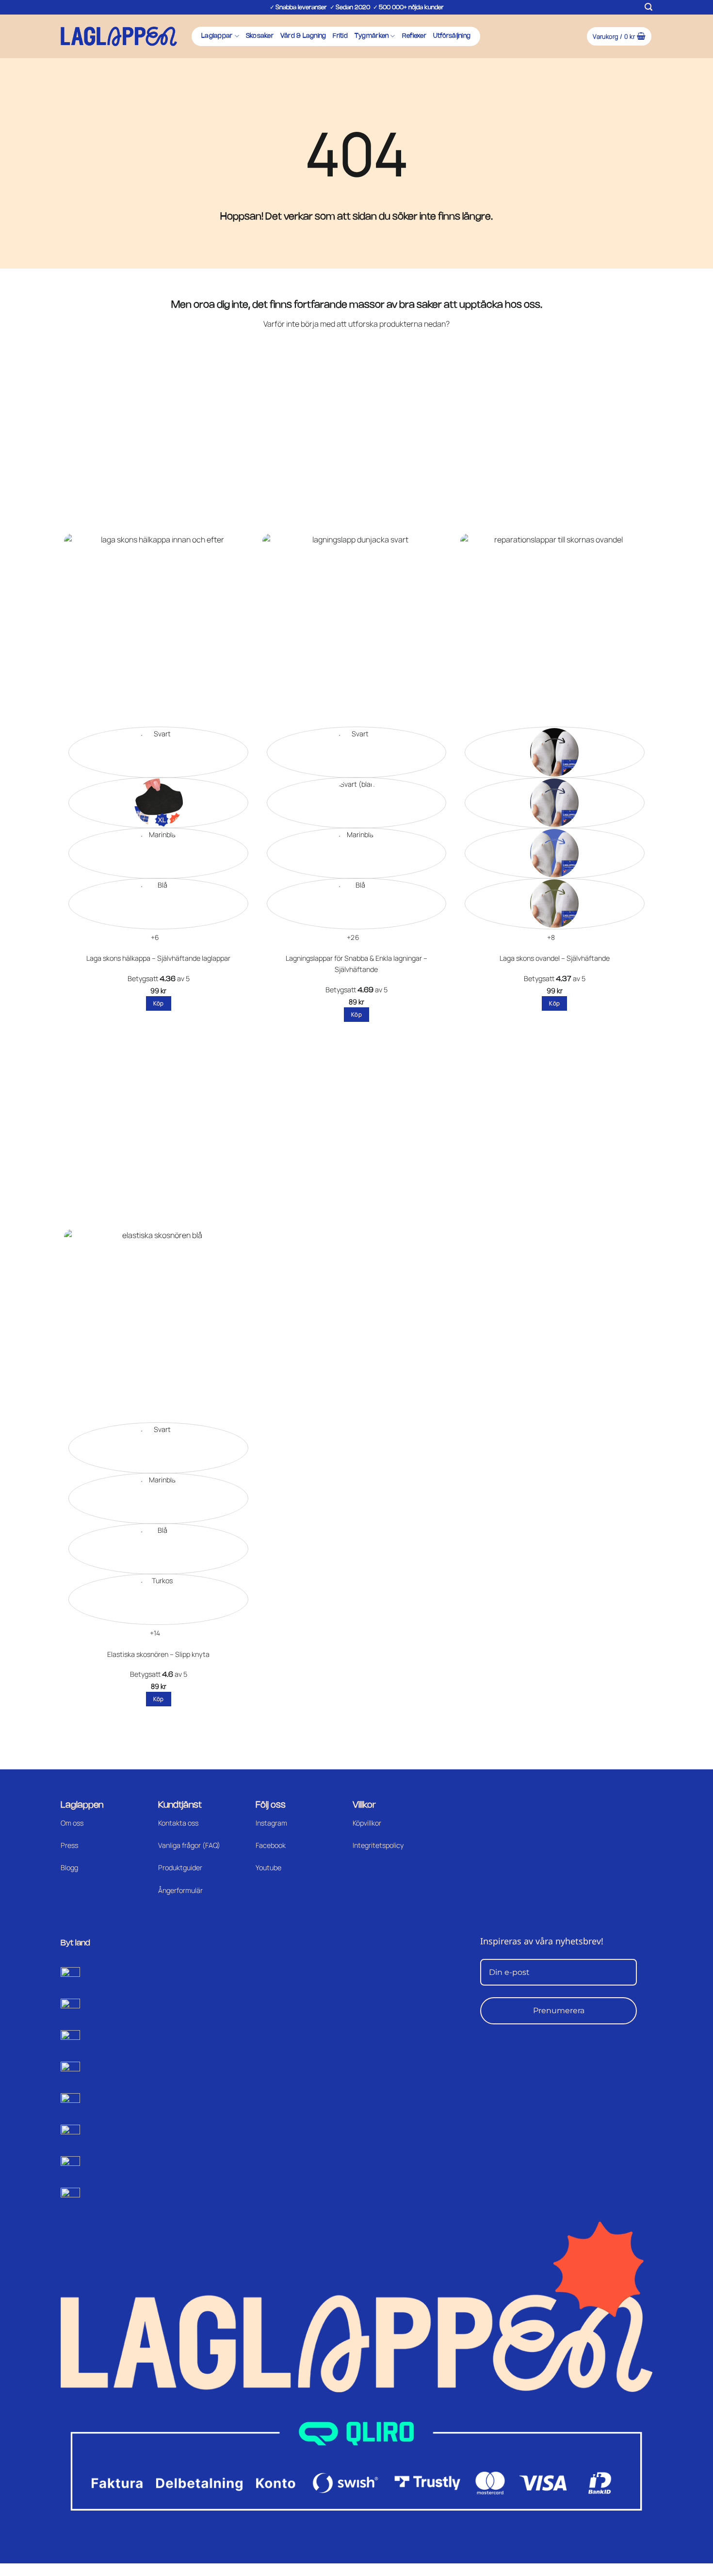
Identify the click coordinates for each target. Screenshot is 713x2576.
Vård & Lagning (303, 36)
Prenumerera (559, 2011)
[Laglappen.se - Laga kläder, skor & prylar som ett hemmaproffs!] (119, 36)
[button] (648, 7)
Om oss (72, 1823)
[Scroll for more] (16, 71)
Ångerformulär (180, 1890)
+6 (155, 937)
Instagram (271, 1823)
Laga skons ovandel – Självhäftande (555, 958)
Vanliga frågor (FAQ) (189, 1845)
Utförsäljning (452, 36)
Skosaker (260, 36)
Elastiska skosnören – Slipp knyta (158, 1654)
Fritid (340, 36)
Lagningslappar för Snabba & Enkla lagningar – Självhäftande (356, 964)
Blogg (69, 1868)
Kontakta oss (178, 1823)
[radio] (158, 752)
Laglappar (217, 36)
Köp (159, 1003)
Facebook (271, 1845)
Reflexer (414, 36)
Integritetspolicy (378, 1845)
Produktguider (180, 1868)
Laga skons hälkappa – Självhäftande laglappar (158, 958)
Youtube (268, 1868)
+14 (155, 1633)
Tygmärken (372, 36)
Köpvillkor (367, 1823)
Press (69, 1845)
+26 (353, 937)
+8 (551, 937)
